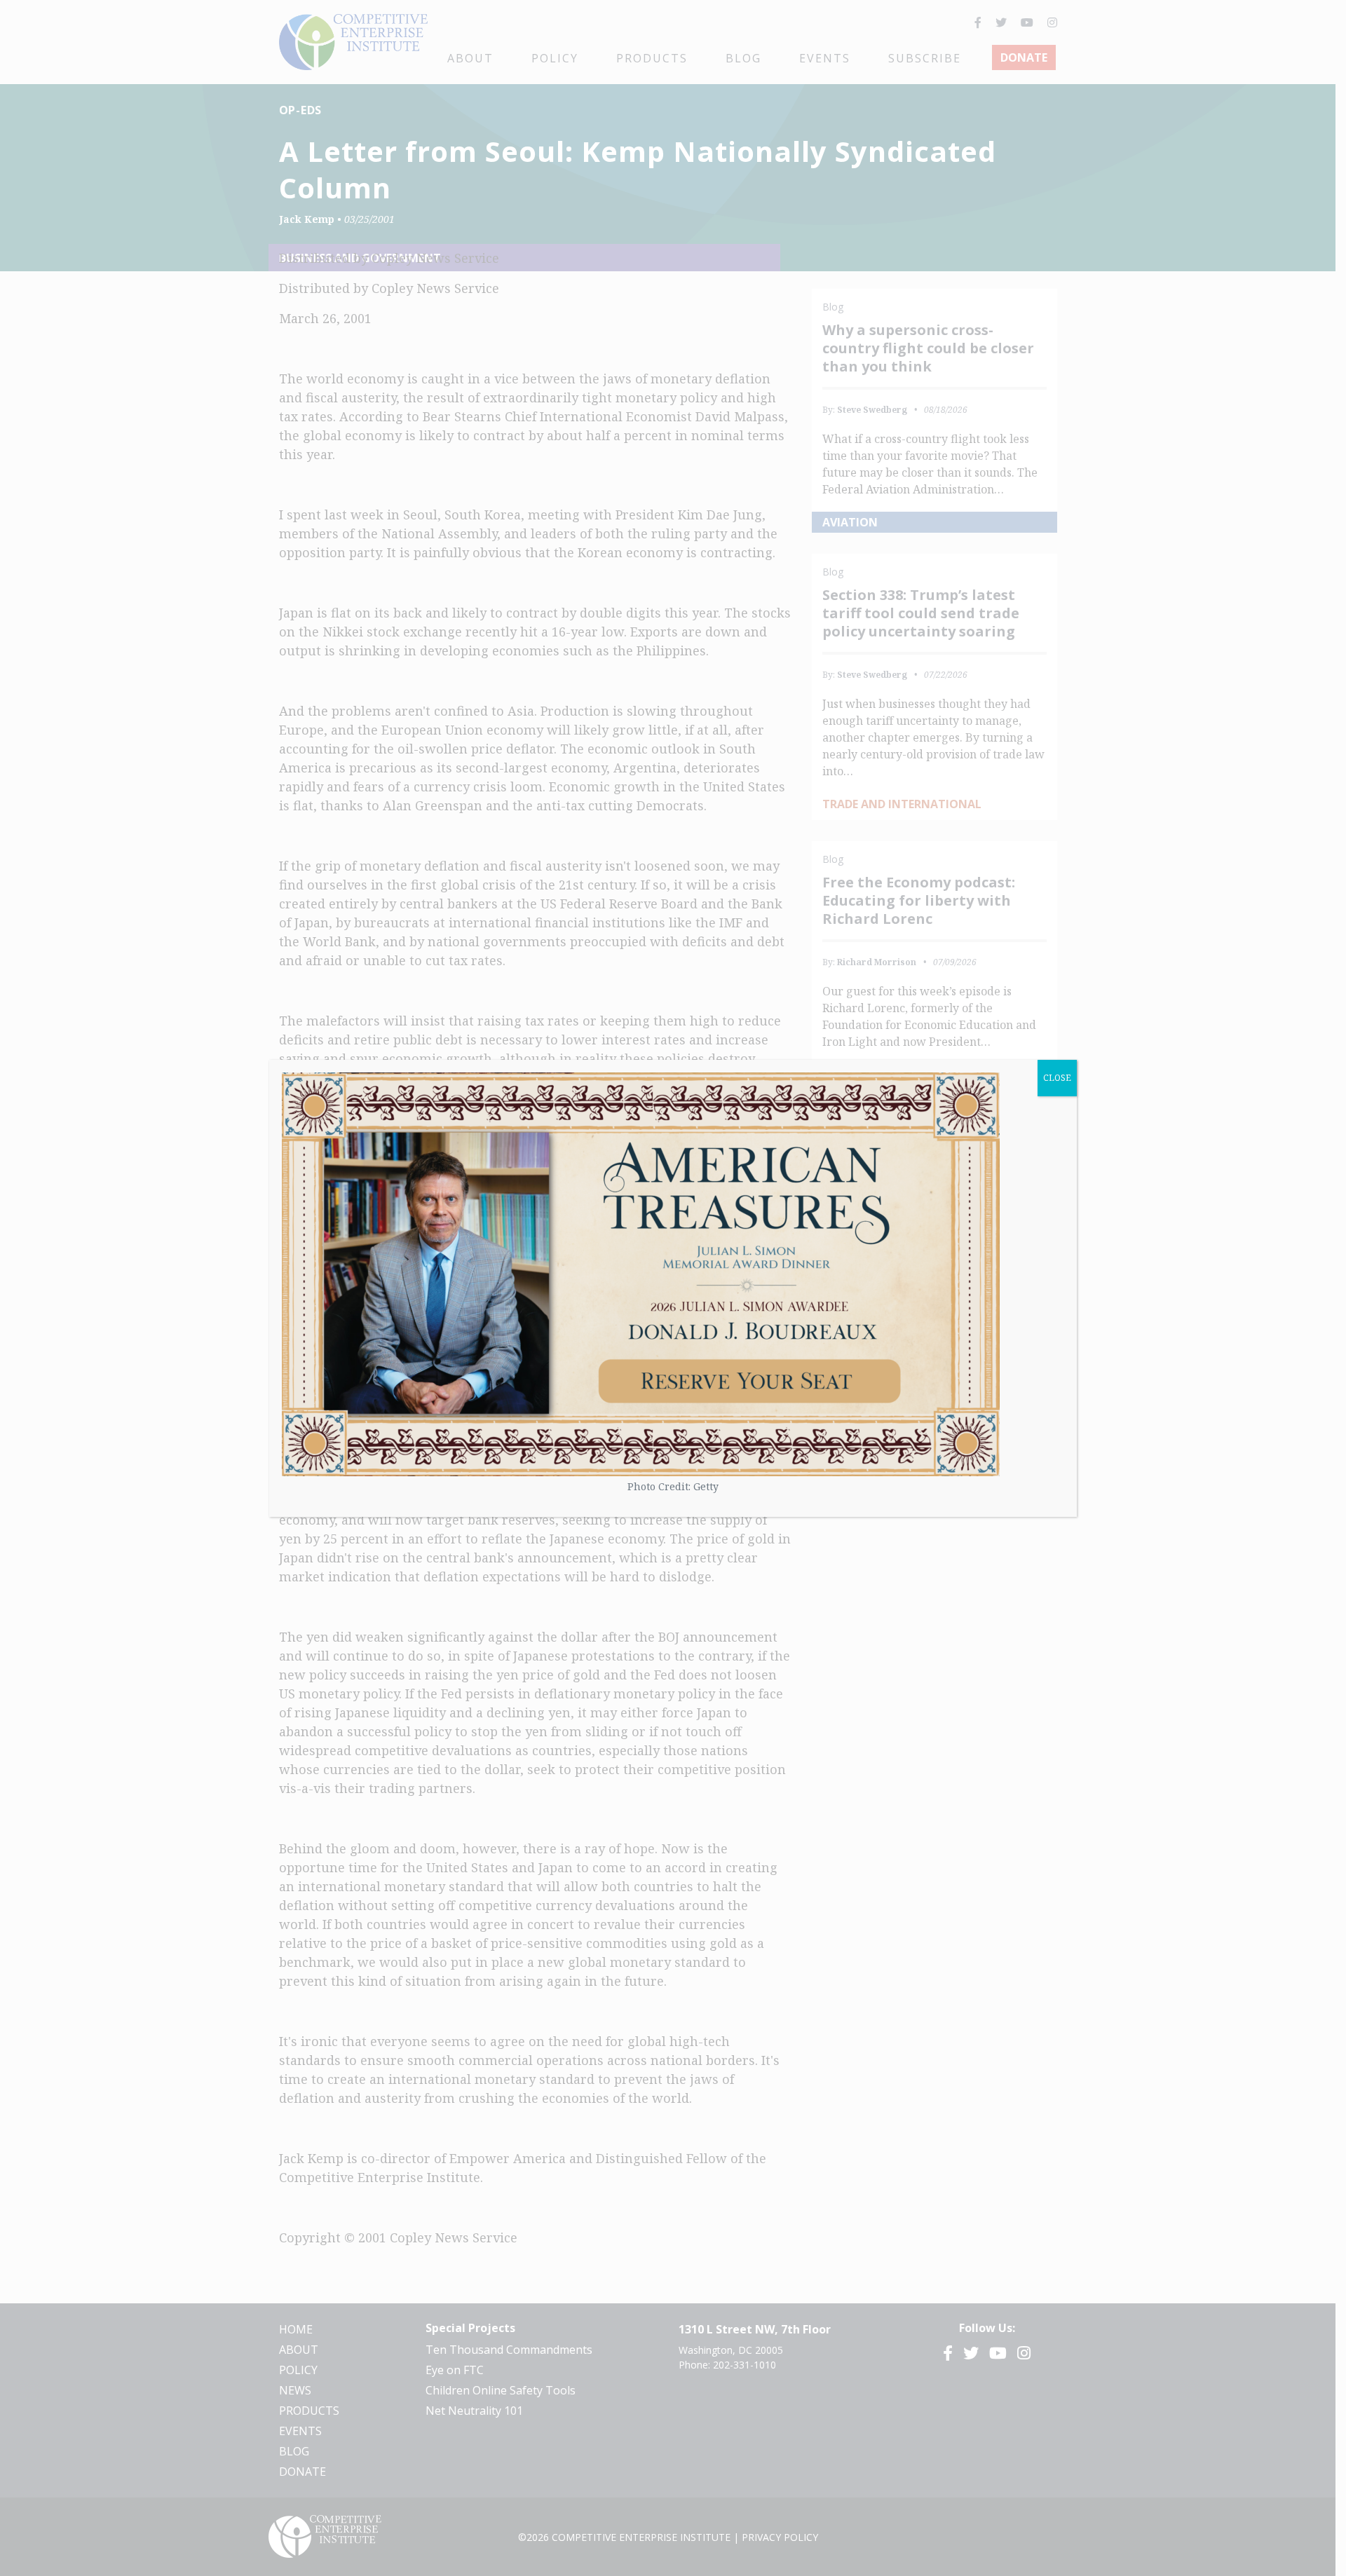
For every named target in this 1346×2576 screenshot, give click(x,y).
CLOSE (1057, 1078)
